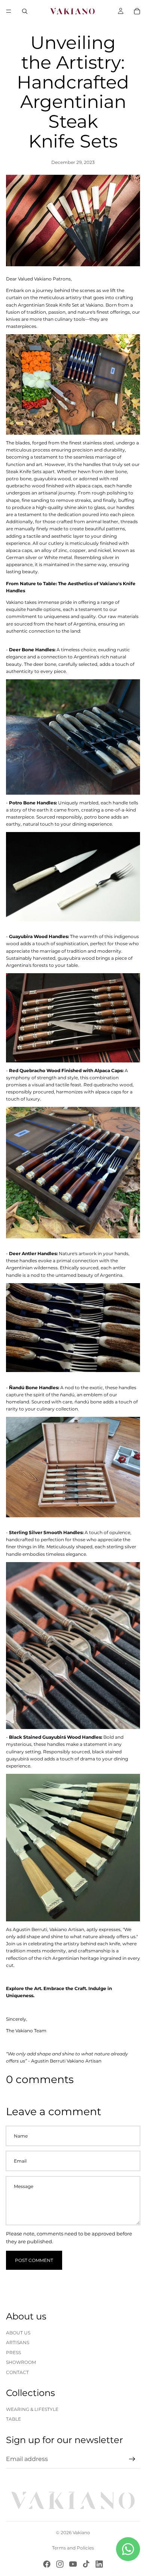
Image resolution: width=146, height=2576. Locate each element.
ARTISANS (18, 2342)
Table (13, 2419)
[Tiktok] (86, 2564)
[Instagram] (60, 2564)
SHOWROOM (21, 2362)
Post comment (34, 2260)
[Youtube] (73, 2564)
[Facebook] (47, 2564)
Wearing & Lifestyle (32, 2409)
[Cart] (137, 11)
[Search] (25, 11)
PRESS (13, 2352)
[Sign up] (132, 2459)
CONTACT (17, 2372)
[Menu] (9, 11)
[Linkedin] (99, 2564)
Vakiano (81, 2532)
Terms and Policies (73, 2548)
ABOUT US (18, 2333)
